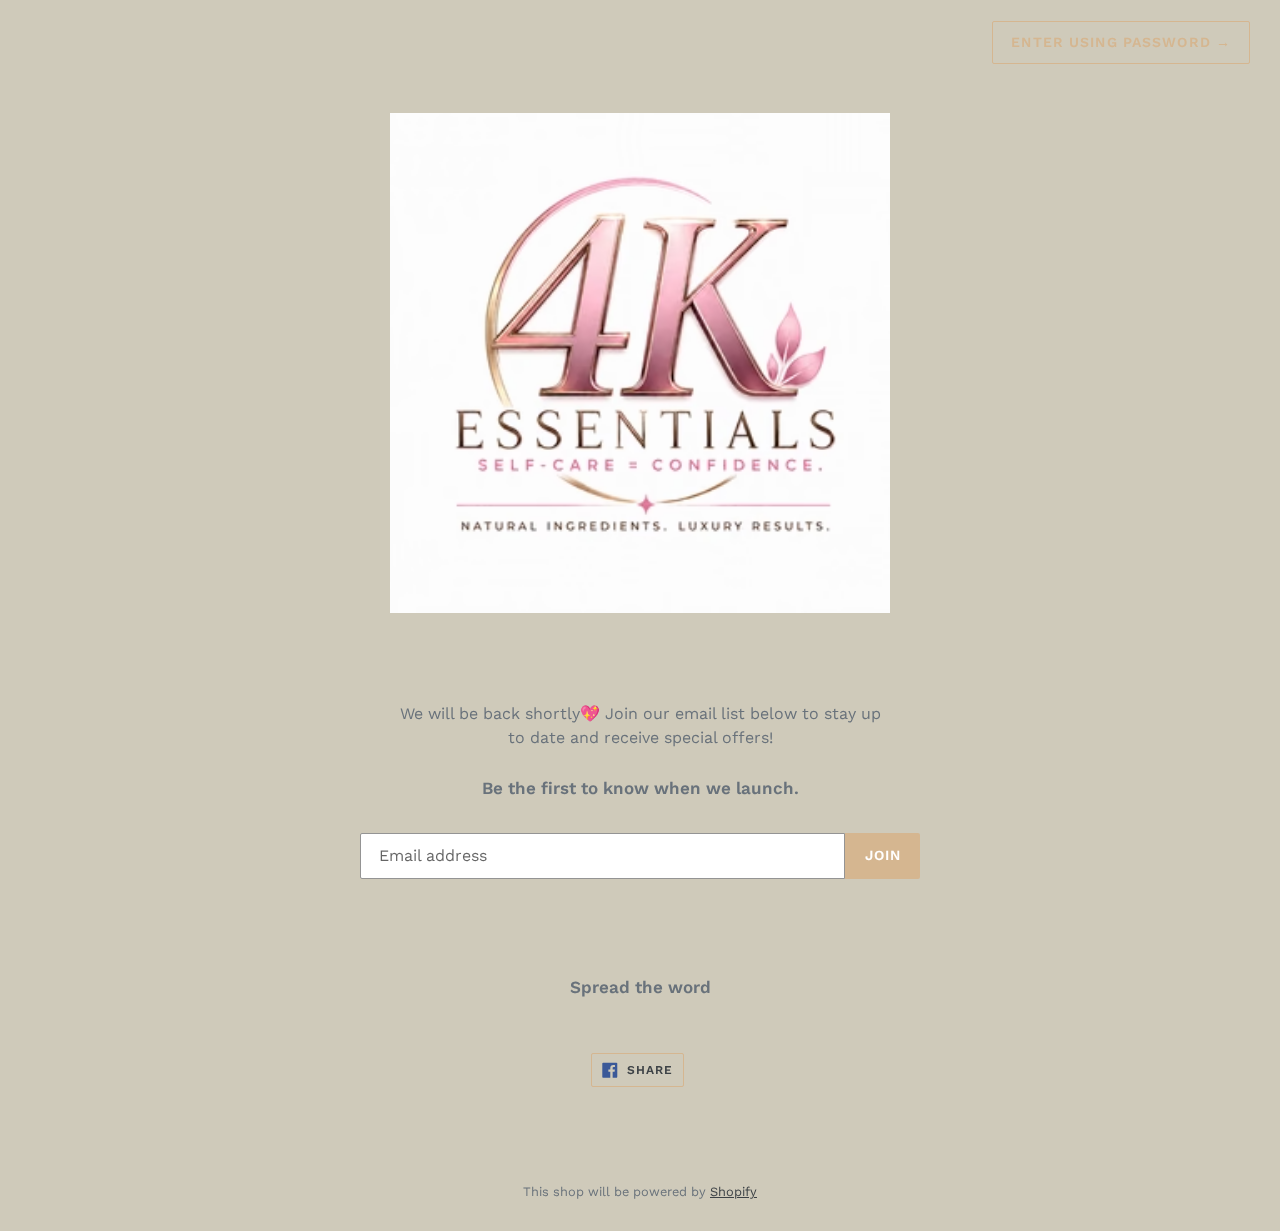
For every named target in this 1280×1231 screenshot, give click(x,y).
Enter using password (1121, 42)
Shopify (733, 1191)
